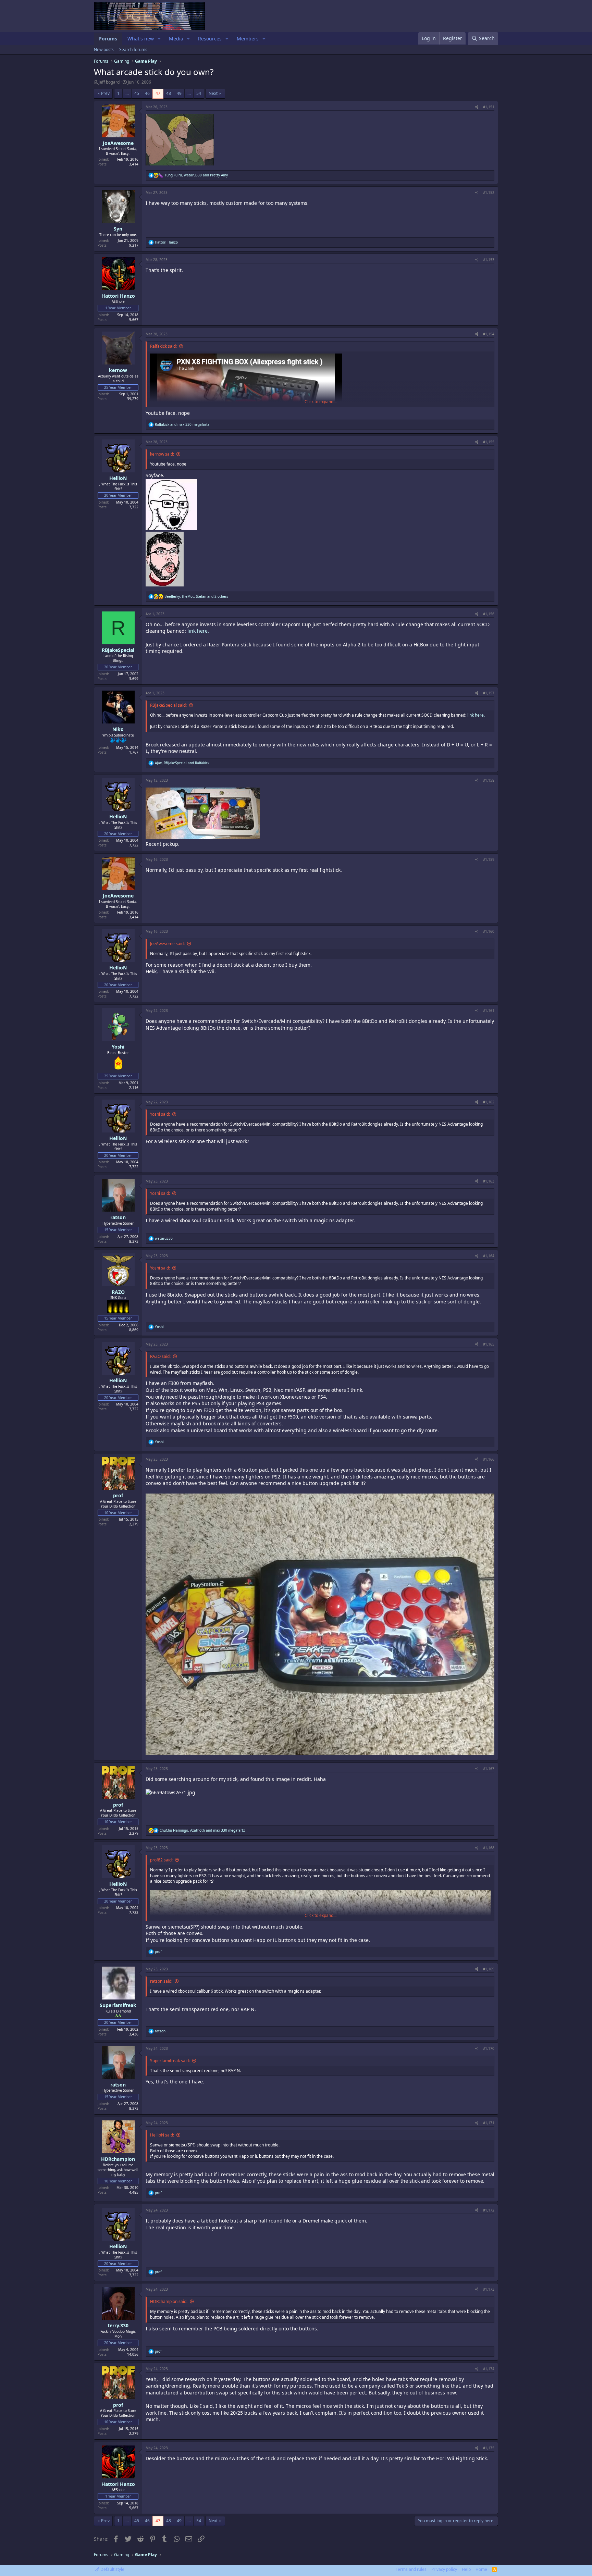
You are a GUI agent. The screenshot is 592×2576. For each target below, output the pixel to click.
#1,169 (489, 1969)
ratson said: (161, 1981)
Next (213, 93)
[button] (159, 39)
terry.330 (118, 2325)
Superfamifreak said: (170, 2061)
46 (147, 93)
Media (176, 39)
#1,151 (489, 107)
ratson (118, 1217)
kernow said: (162, 454)
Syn (118, 229)
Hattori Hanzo (118, 296)
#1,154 (489, 334)
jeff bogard (109, 82)
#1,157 (489, 693)
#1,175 (489, 2448)
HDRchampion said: (169, 2301)
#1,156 (489, 614)
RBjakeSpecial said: (168, 705)
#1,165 (489, 1344)
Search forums (133, 49)
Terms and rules (411, 2569)
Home (481, 2569)
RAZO (118, 1292)
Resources (210, 39)
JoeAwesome (118, 143)
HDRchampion (118, 2159)
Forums (108, 39)
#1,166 (489, 1459)
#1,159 (489, 859)
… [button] (127, 93)
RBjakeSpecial (118, 650)
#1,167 (489, 1769)
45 (137, 93)
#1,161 (489, 1011)
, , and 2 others (196, 596)
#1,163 (489, 1181)
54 (199, 93)
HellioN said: (162, 2135)
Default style (112, 2569)
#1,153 (489, 260)
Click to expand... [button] (320, 402)
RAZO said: (160, 1356)
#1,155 (489, 442)
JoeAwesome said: (167, 944)
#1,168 (489, 1848)
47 (158, 93)
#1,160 (489, 931)
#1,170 (489, 2048)
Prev (105, 93)
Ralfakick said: (163, 346)
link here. (198, 631)
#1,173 (489, 2289)
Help (466, 2569)
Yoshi (118, 1047)
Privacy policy (444, 2569)
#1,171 (489, 2123)
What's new (141, 39)
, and (196, 175)
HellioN (118, 478)
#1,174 (489, 2369)
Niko (118, 729)
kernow (118, 370)
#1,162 (489, 1102)
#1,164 (489, 1256)
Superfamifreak (118, 2005)
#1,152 (489, 193)
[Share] (477, 107)
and (182, 424)
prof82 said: (161, 1860)
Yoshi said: (160, 1114)
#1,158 (489, 780)
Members (248, 39)
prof (118, 1495)
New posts (104, 49)
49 (179, 93)
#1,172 (489, 2210)
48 (169, 93)
